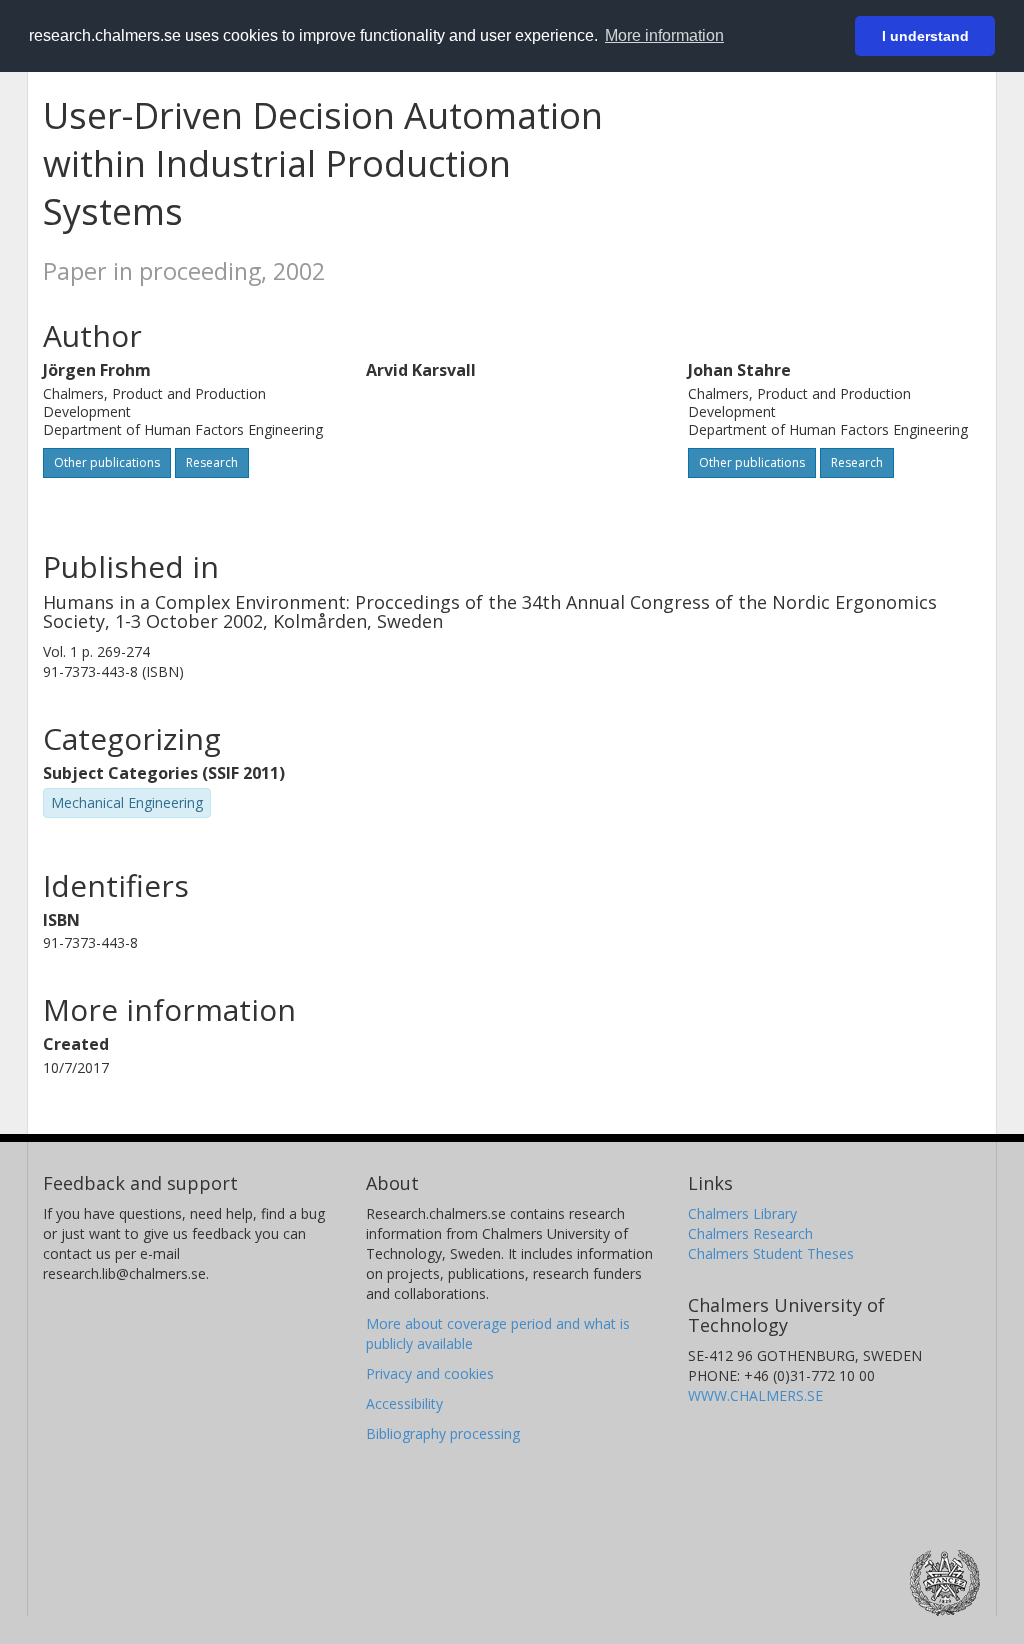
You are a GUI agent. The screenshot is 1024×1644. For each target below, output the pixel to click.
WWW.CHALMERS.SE (755, 1395)
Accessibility (404, 1403)
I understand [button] (925, 36)
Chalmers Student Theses (771, 1253)
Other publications (107, 462)
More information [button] (664, 35)
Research (212, 462)
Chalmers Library (742, 1213)
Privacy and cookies (430, 1373)
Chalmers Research (750, 1233)
